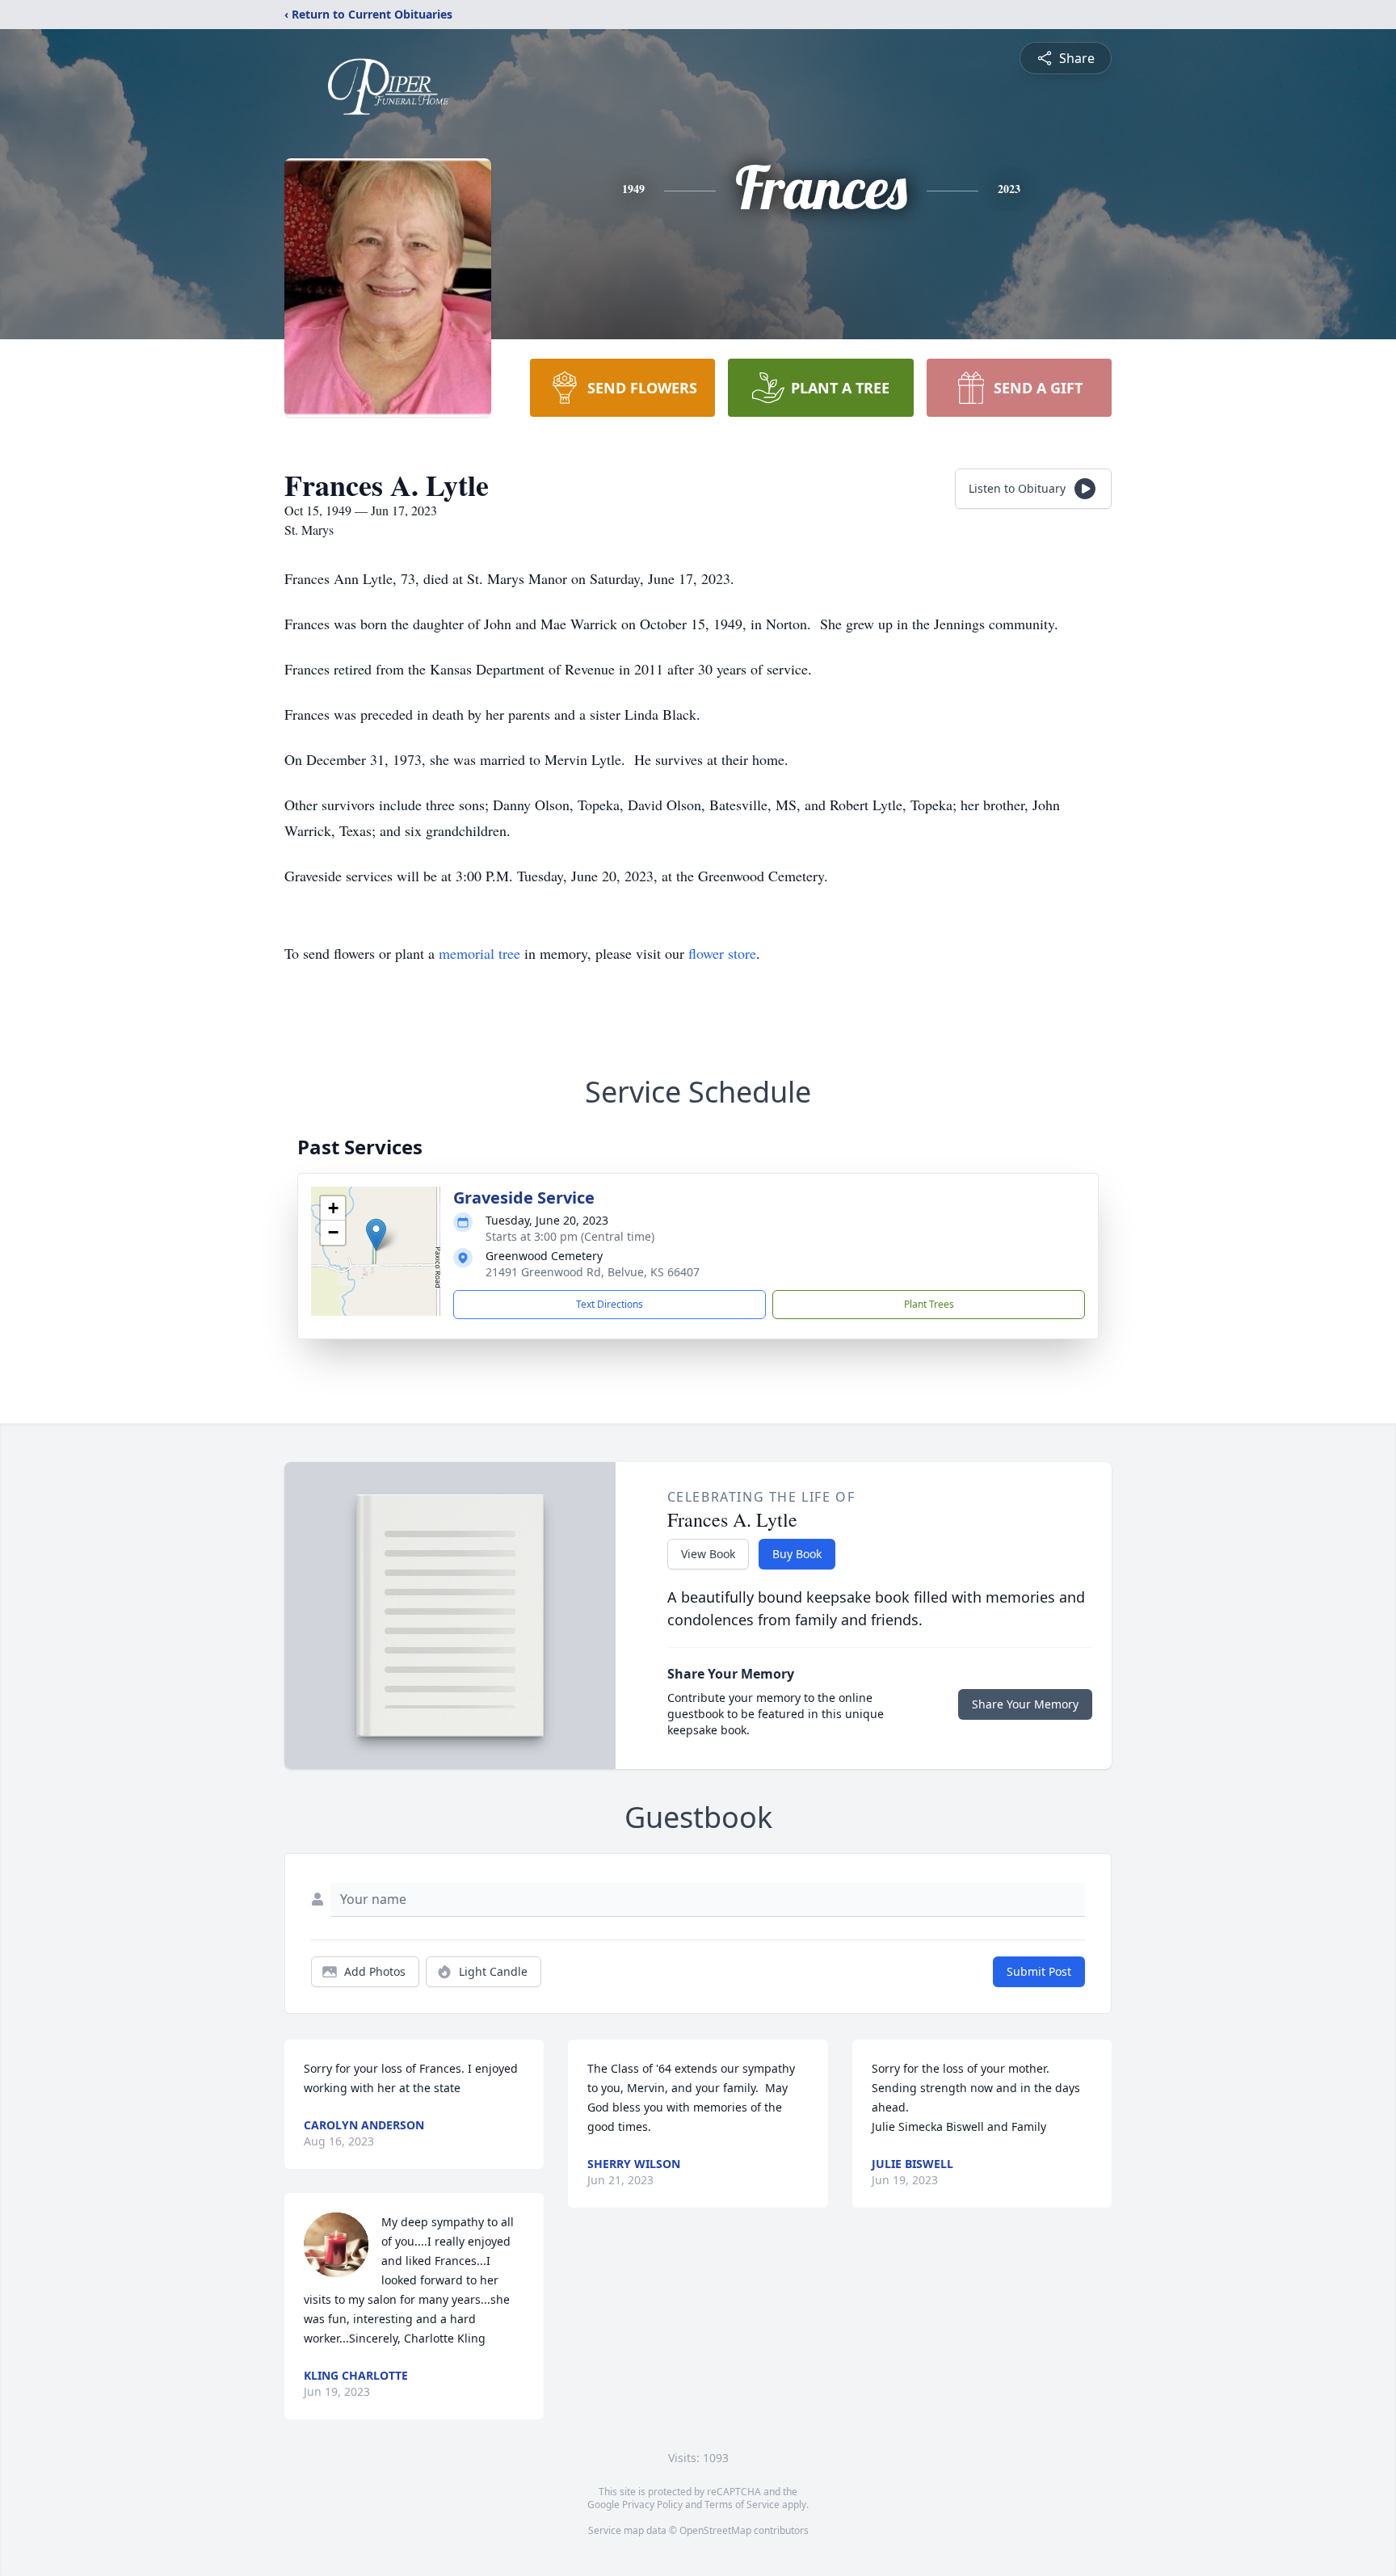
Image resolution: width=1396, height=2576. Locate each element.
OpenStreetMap (715, 2530)
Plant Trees (929, 1304)
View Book (708, 1554)
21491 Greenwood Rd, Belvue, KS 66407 (593, 1272)
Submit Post (1039, 1971)
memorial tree (479, 953)
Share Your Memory (1025, 1704)
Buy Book (797, 1554)
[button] (376, 1235)
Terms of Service (742, 2505)
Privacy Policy (652, 2505)
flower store (722, 953)
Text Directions (610, 1304)
